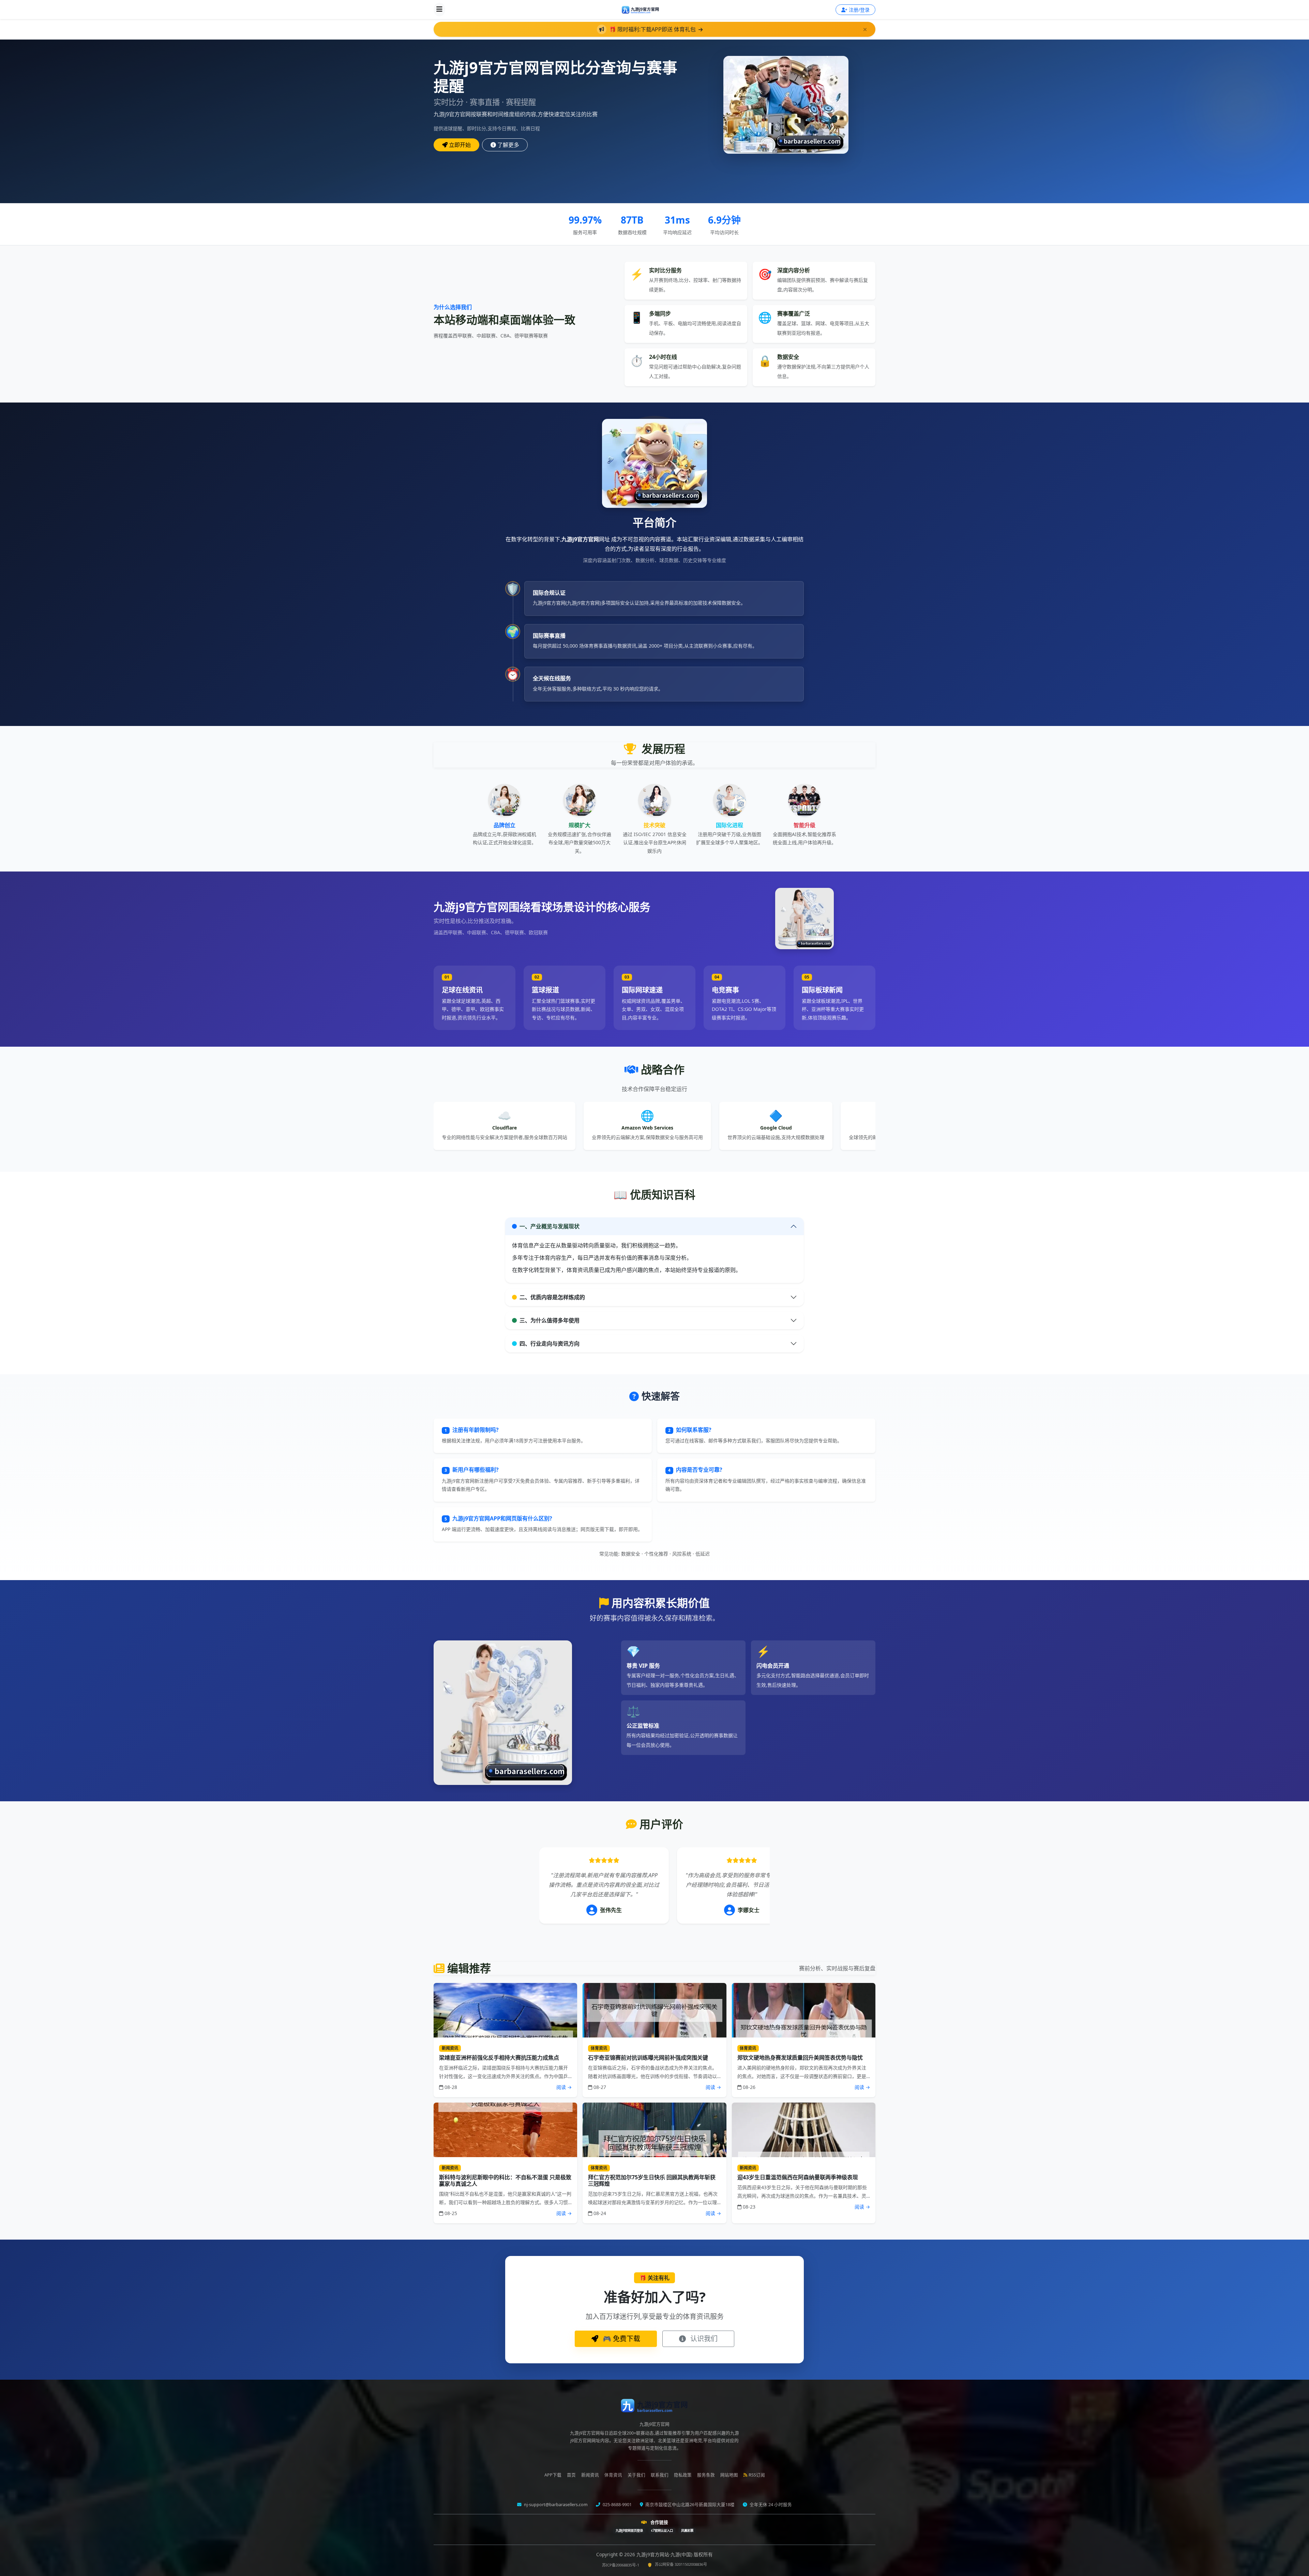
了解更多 (508, 145)
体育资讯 (613, 2475)
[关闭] (865, 29)
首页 (571, 2475)
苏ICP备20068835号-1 (621, 2565)
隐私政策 (683, 2475)
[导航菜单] (439, 10)
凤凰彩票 (687, 2530)
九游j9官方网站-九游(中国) (665, 2554)
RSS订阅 (757, 2475)
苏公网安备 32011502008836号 (681, 2564)
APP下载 (553, 2475)
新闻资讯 (590, 2475)
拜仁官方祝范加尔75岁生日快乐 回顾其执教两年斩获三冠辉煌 (652, 2180)
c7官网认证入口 (662, 2530)
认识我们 (703, 2339)
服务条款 (706, 2475)
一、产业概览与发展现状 (550, 1226)
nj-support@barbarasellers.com (555, 2505)
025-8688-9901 (617, 2505)
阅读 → (564, 2087)
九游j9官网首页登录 (629, 2530)
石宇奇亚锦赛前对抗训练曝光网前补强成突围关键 (648, 2058)
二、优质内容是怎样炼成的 (552, 1297)
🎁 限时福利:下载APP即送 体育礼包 (653, 29)
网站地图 (729, 2475)
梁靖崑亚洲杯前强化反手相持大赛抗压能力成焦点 (499, 2058)
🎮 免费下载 (621, 2339)
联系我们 (660, 2475)
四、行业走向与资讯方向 (550, 1344)
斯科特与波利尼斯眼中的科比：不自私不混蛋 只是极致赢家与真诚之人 (505, 2180)
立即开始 (460, 145)
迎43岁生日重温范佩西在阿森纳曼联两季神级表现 (798, 2177)
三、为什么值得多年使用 (550, 1320)
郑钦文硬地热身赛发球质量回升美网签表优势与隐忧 (800, 2058)
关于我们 (636, 2475)
